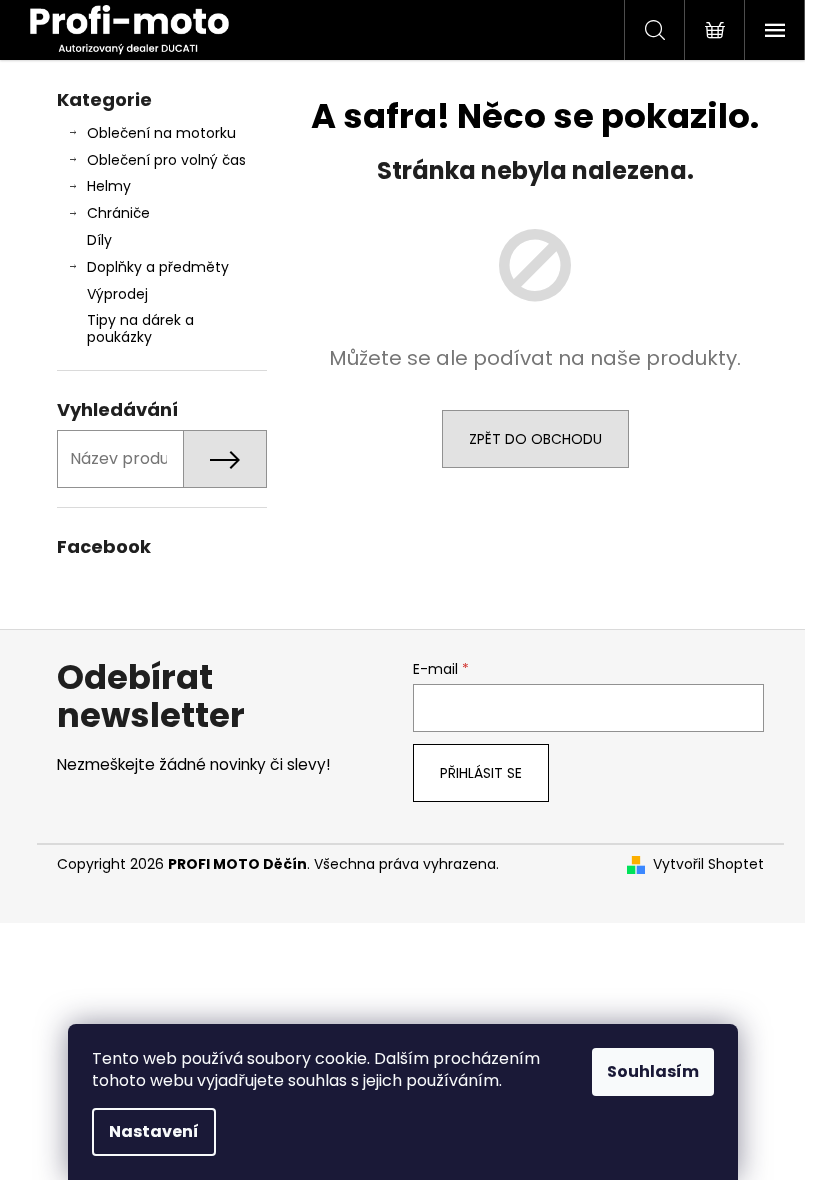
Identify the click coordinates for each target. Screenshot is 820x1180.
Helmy (109, 186)
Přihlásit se (481, 773)
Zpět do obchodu (535, 439)
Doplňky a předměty (158, 267)
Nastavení (154, 1131)
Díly (99, 240)
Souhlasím (653, 1071)
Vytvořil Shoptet (708, 864)
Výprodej (117, 294)
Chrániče (118, 213)
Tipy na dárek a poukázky (140, 328)
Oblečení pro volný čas (166, 160)
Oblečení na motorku (161, 133)
